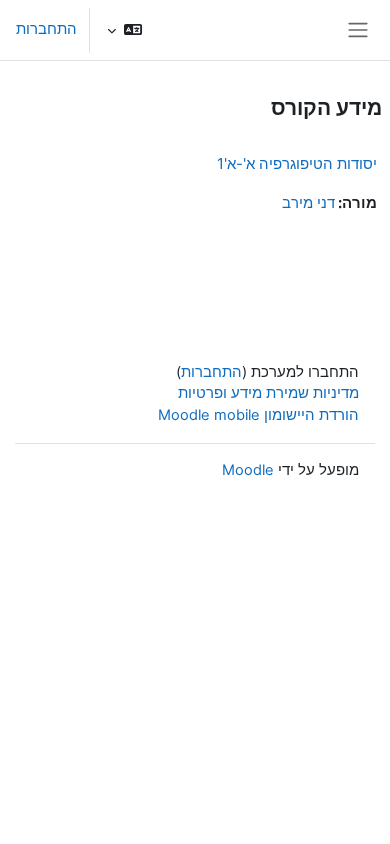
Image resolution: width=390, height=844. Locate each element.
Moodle (248, 470)
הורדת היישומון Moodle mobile (258, 415)
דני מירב (308, 203)
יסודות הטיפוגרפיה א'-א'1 (297, 163)
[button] (124, 30)
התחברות (46, 29)
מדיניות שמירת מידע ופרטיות (268, 393)
